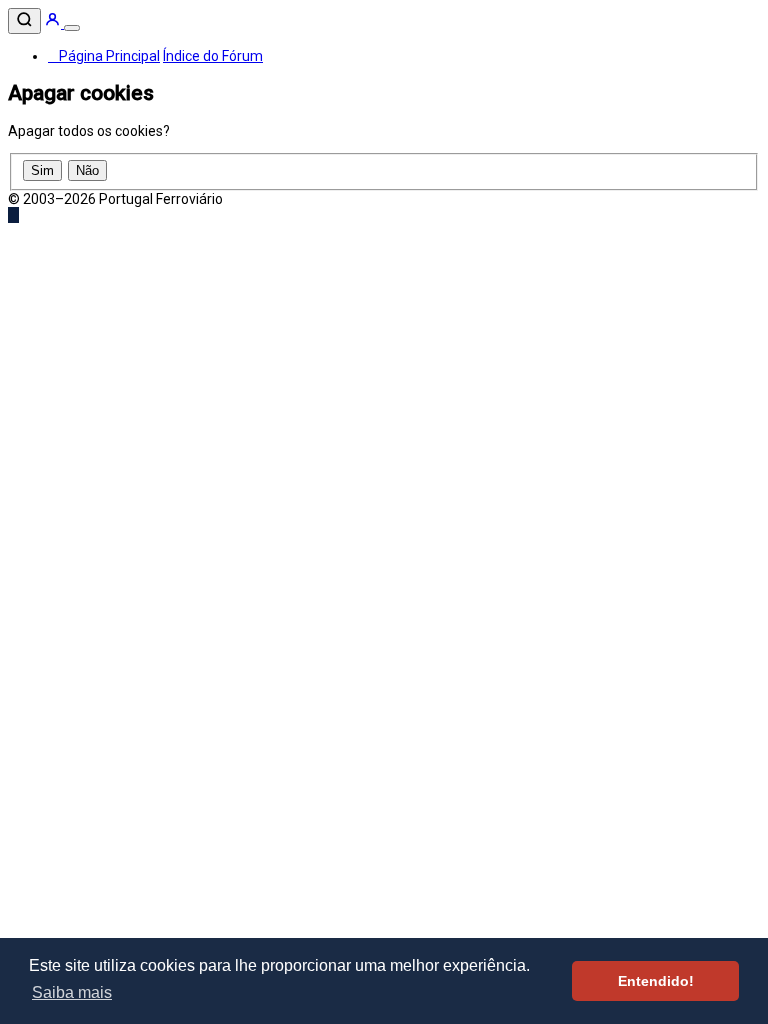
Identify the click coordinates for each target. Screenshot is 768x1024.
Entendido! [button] (656, 981)
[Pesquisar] (24, 21)
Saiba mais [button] (72, 992)
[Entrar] (54, 23)
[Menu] (72, 28)
